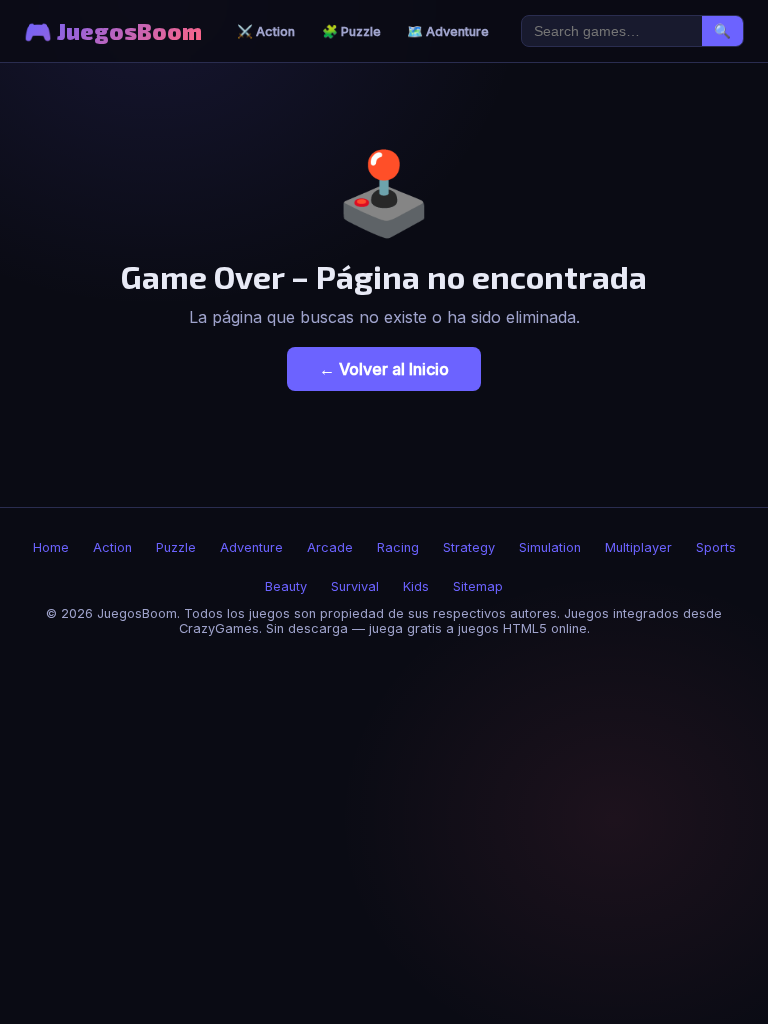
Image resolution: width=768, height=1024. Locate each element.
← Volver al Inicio (384, 369)
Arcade (330, 547)
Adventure (251, 547)
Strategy (469, 547)
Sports (716, 547)
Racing (398, 547)
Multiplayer (638, 547)
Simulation (550, 547)
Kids (416, 586)
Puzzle (176, 547)
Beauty (286, 586)
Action (112, 547)
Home (51, 547)
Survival (355, 586)
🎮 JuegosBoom (113, 31)
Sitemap (478, 586)
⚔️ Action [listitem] (266, 31)
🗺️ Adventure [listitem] (448, 31)
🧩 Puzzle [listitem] (351, 31)
